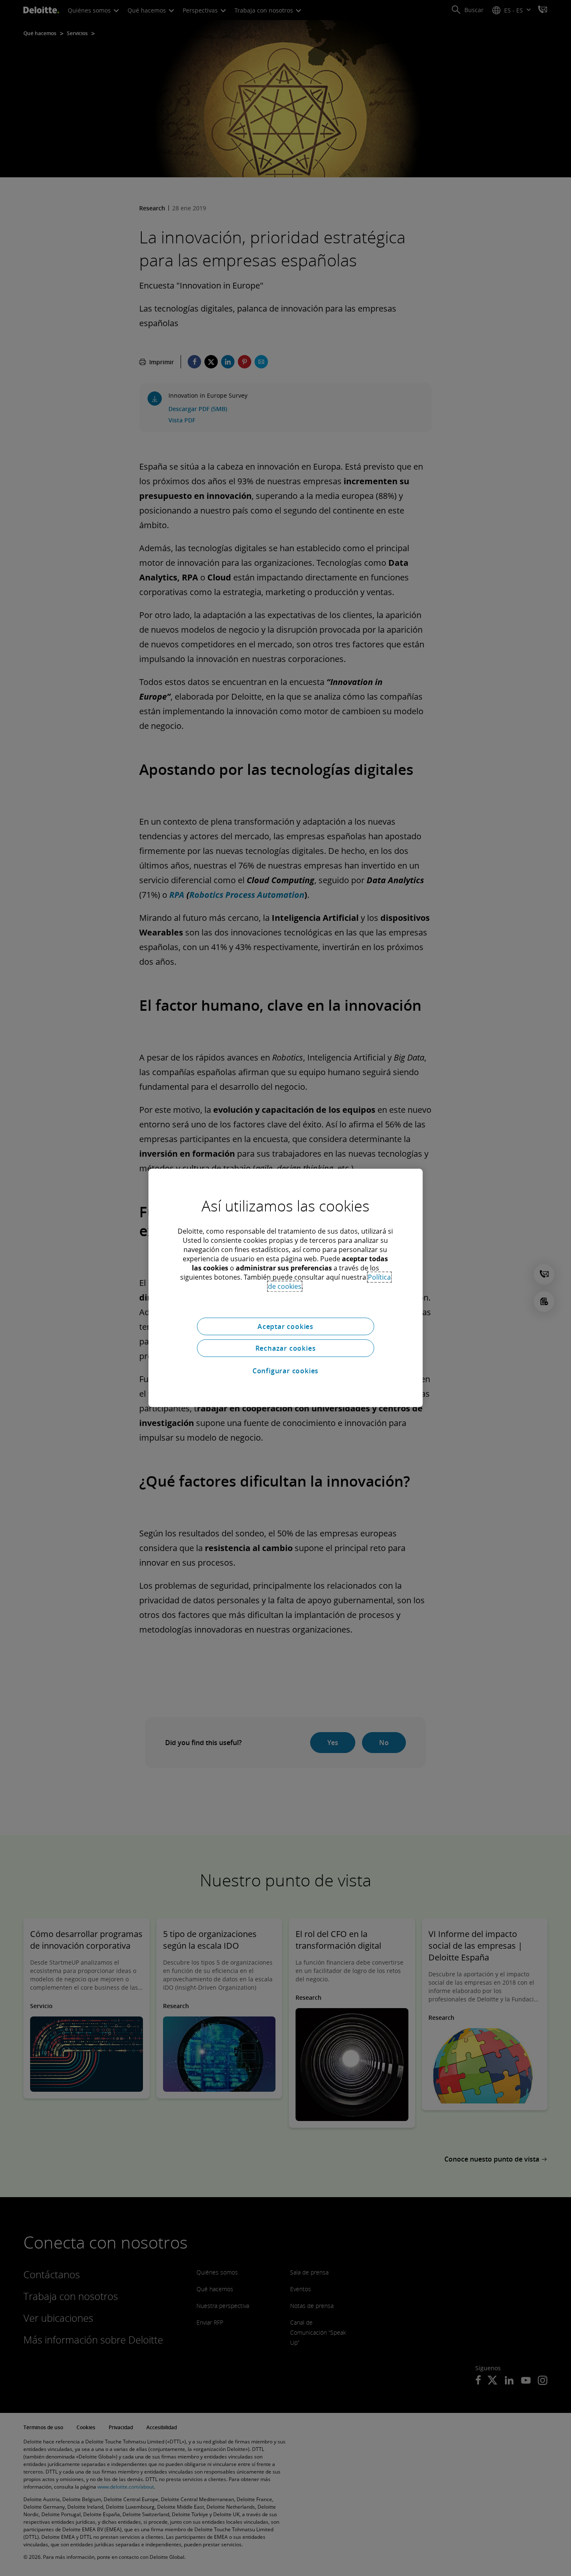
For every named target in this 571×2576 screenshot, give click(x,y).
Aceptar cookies (285, 1326)
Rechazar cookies (286, 1348)
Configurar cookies (285, 1371)
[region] (285, 1288)
